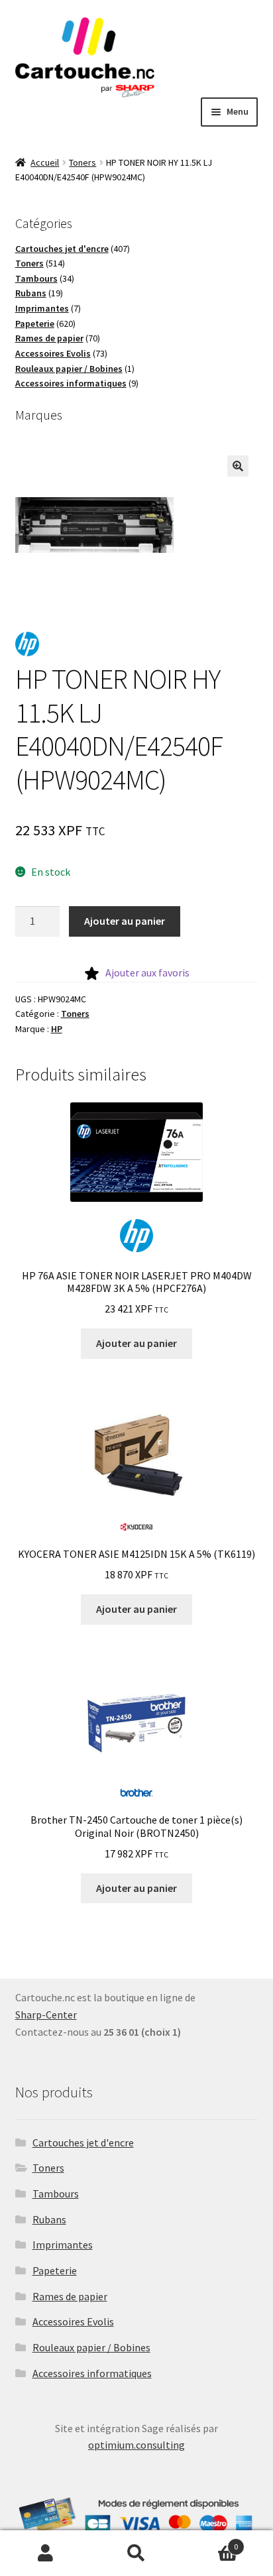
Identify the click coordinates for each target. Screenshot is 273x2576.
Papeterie (55, 2270)
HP (57, 1029)
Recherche (136, 2553)
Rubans (49, 2219)
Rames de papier (70, 2296)
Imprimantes (63, 2245)
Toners (82, 162)
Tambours (56, 2194)
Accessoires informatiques (92, 2373)
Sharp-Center (46, 2015)
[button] (238, 466)
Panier (210, 2542)
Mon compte (45, 2553)
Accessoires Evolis (73, 2321)
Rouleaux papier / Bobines (91, 2347)
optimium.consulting (136, 2445)
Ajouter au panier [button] (136, 1343)
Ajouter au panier (125, 921)
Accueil (45, 162)
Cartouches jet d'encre (83, 2142)
